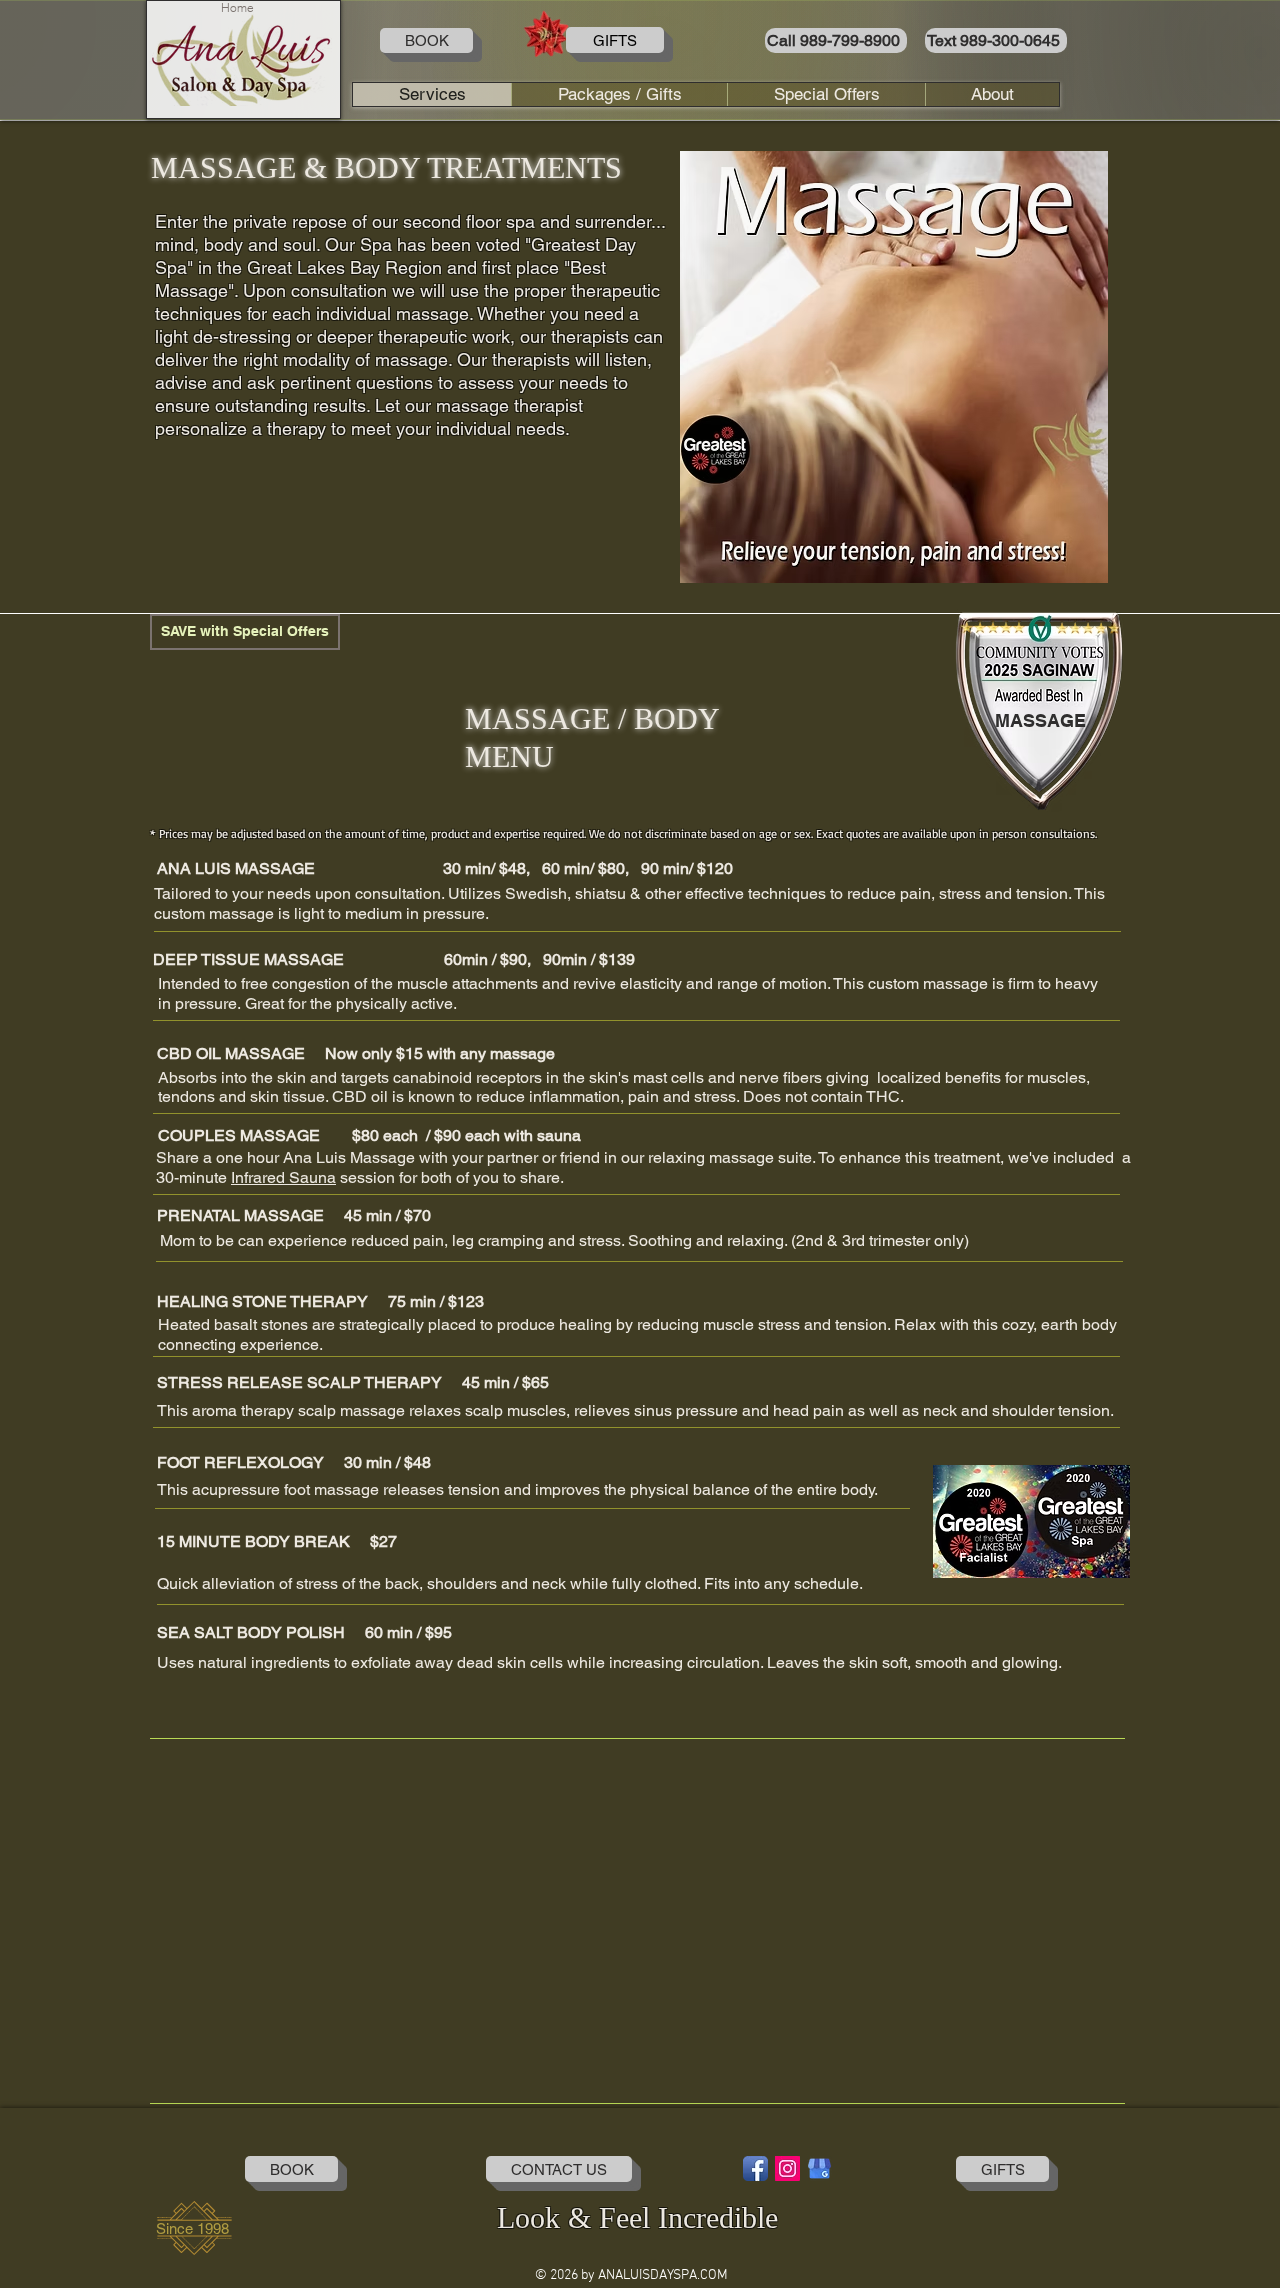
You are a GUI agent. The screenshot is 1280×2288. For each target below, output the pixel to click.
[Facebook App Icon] (755, 2168)
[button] (894, 367)
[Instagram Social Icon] (787, 2168)
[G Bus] (819, 2168)
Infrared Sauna (283, 1177)
